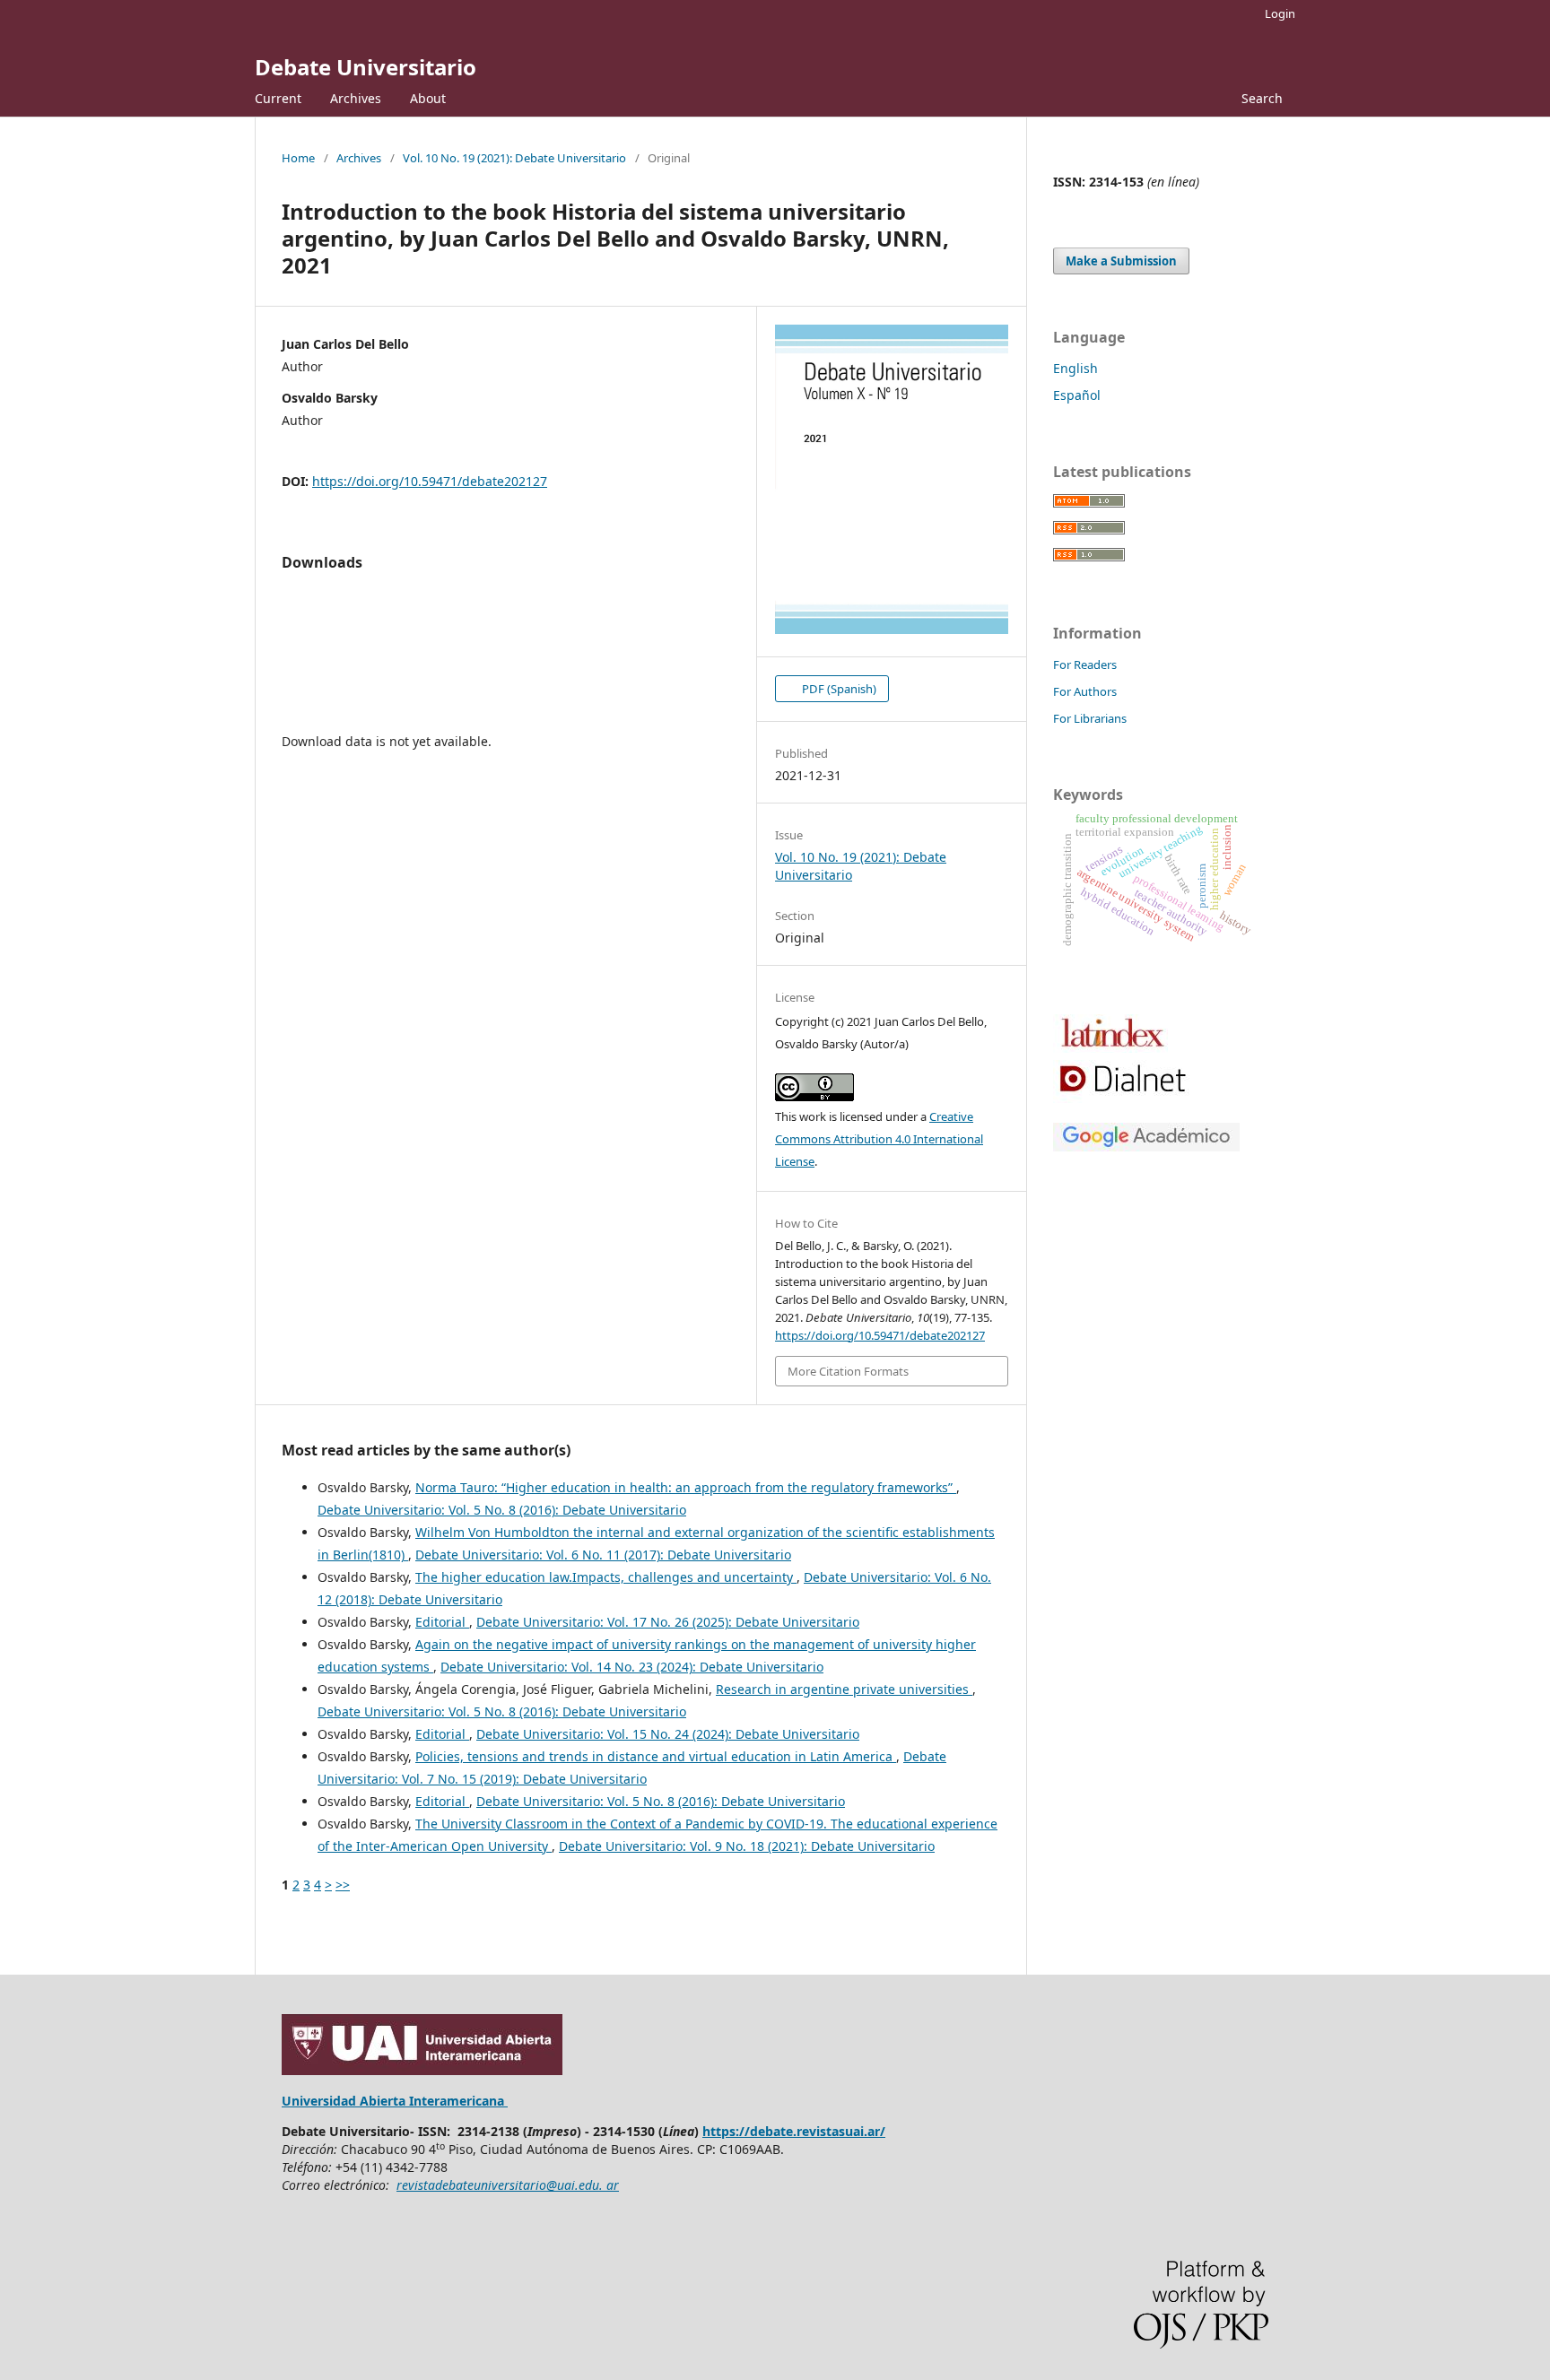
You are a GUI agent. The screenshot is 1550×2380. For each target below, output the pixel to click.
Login (1280, 13)
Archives (356, 98)
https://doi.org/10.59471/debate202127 (430, 481)
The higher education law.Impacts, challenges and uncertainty (606, 1577)
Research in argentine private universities (844, 1689)
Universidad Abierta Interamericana (395, 2101)
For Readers (1085, 664)
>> (343, 1885)
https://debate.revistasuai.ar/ (794, 2131)
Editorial (442, 1622)
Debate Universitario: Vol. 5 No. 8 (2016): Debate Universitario (502, 1510)
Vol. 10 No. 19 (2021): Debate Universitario (514, 158)
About (428, 98)
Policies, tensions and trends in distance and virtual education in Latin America (656, 1756)
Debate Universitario (366, 67)
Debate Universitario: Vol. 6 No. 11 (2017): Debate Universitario (603, 1555)
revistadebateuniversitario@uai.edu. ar (508, 2185)
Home (298, 158)
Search (1260, 98)
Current (278, 98)
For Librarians (1090, 718)
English (1075, 368)
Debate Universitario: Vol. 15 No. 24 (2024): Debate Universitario (668, 1734)
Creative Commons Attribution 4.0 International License (879, 1139)
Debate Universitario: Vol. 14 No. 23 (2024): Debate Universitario (632, 1667)
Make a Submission (1121, 261)
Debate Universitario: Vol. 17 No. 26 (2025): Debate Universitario (668, 1622)
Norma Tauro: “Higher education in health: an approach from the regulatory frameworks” (686, 1487)
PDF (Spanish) (838, 689)
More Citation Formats (848, 1371)
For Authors (1085, 691)
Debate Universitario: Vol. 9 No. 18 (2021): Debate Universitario (747, 1846)
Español (1077, 395)
